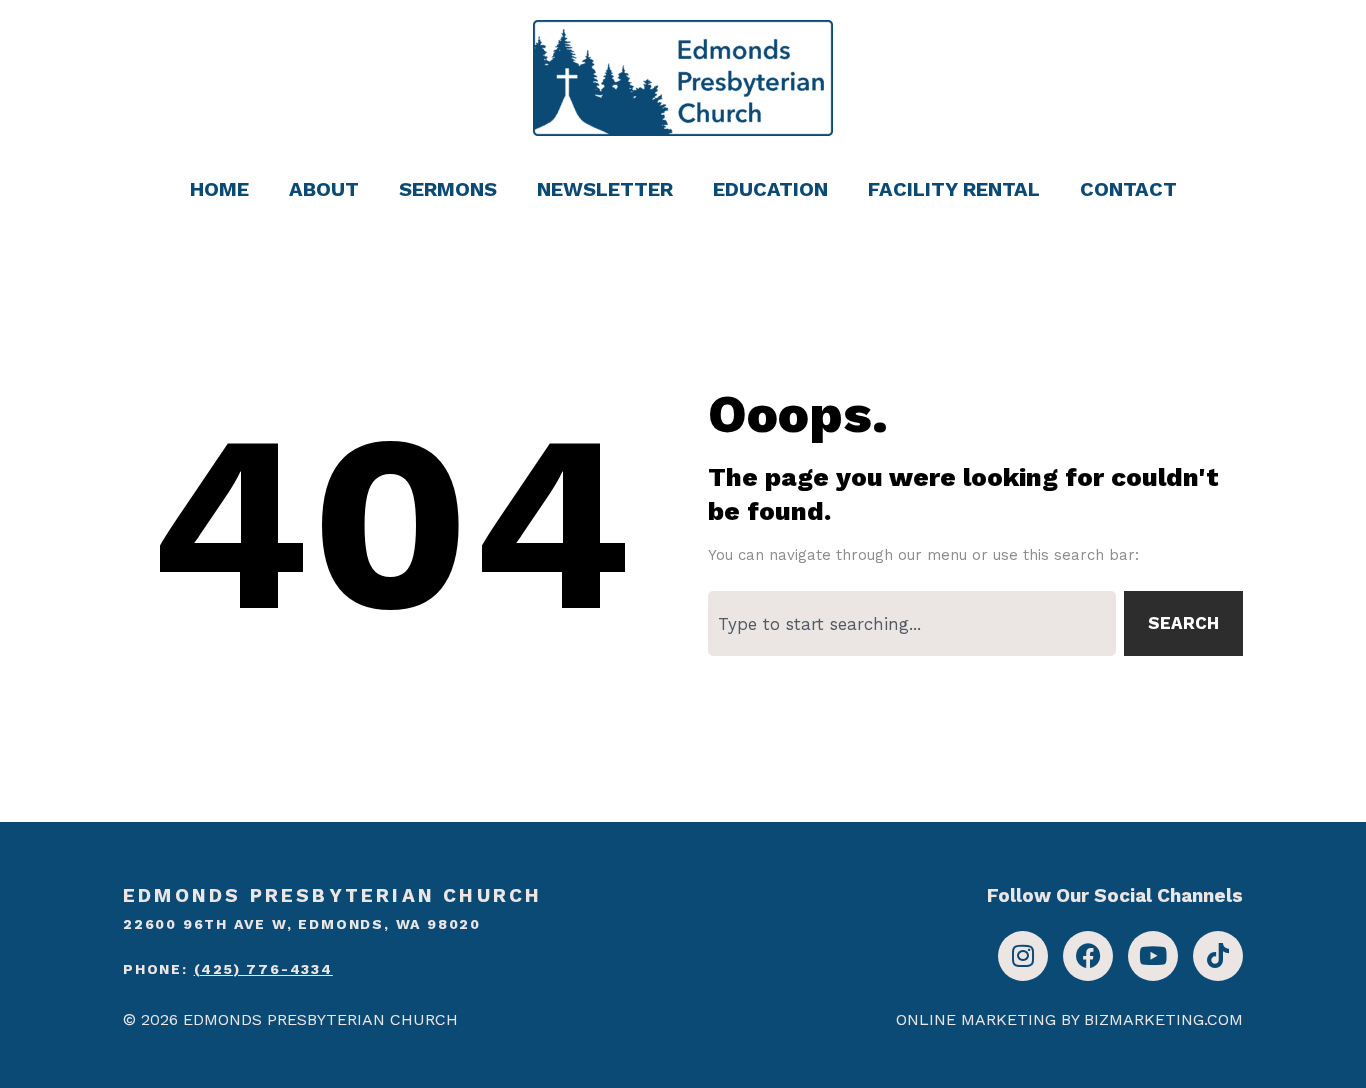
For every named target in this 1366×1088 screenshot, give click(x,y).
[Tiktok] (1218, 956)
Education (770, 189)
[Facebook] (1088, 956)
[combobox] (912, 623)
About (324, 189)
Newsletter (605, 189)
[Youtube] (1153, 956)
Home (219, 189)
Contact (1128, 189)
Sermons (448, 189)
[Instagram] (1023, 956)
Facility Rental (954, 189)
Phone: (228, 969)
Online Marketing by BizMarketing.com (1069, 1019)
